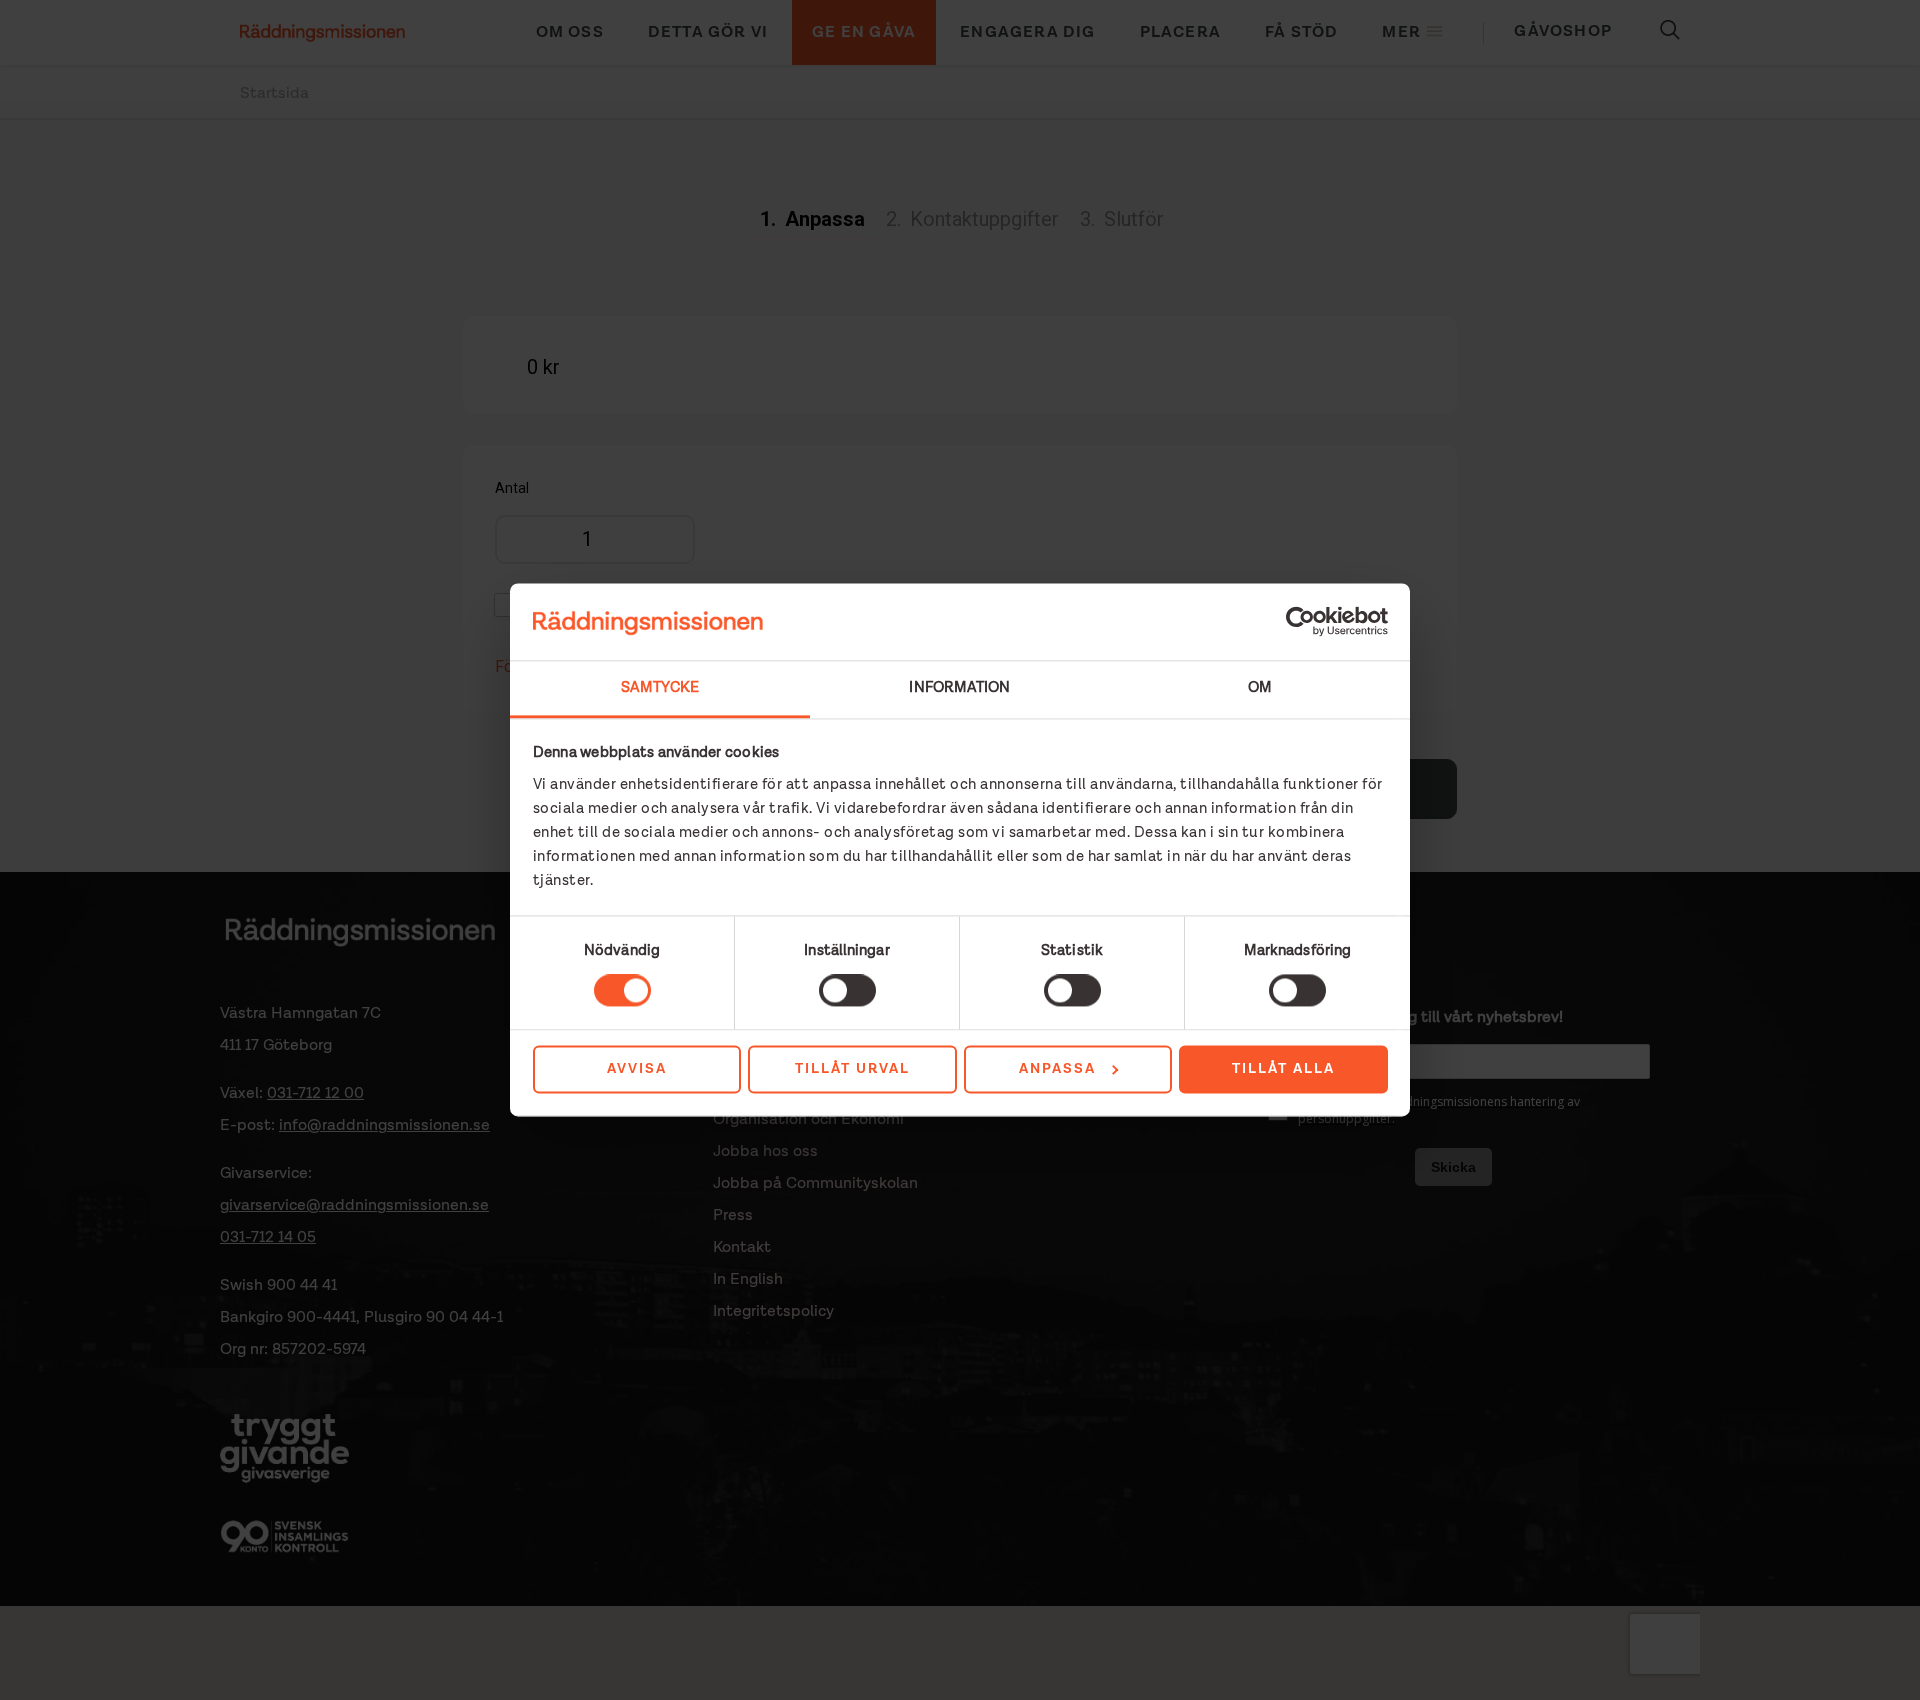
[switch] (847, 991)
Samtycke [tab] (660, 687)
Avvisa (637, 1069)
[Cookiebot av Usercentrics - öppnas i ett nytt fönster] (1300, 622)
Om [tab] (1260, 687)
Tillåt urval (852, 1069)
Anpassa (1057, 1069)
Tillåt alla (1283, 1069)
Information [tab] (959, 687)
